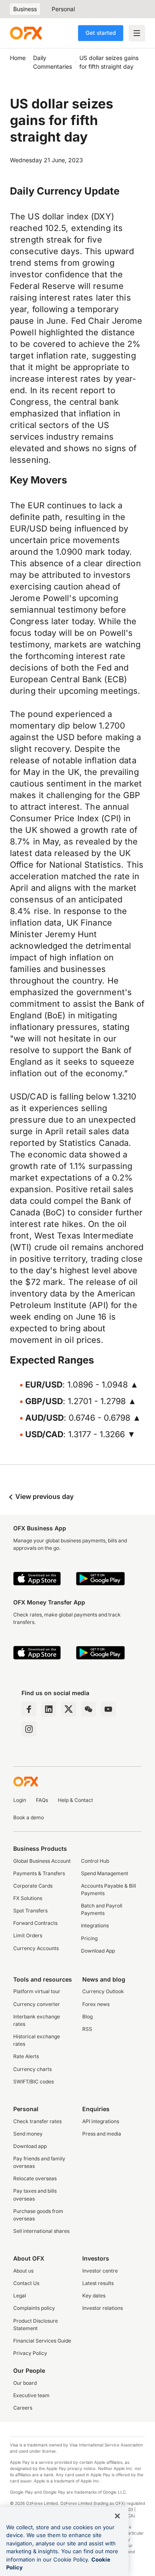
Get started (101, 33)
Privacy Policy (30, 2353)
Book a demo (29, 1817)
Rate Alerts (26, 2056)
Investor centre (100, 2271)
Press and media (102, 2134)
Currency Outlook (103, 1991)
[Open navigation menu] (137, 33)
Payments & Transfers (39, 1873)
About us (23, 2271)
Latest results (98, 2283)
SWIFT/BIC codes (33, 2082)
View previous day (44, 1496)
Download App (98, 1951)
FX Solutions (28, 1898)
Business (25, 9)
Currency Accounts (36, 1948)
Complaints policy (34, 2308)
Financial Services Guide (42, 2341)
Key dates (94, 2296)
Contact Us (26, 2283)
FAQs (42, 1800)
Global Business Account (42, 1861)
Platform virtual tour (37, 1991)
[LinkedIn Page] (49, 1709)
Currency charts (32, 2069)
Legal (20, 2296)
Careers (23, 2408)
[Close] (117, 2516)
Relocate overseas (35, 2178)
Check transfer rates (37, 2121)
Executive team (31, 2395)
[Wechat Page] (88, 1709)
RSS (87, 2029)
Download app (30, 2146)
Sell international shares (41, 2231)
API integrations (101, 2121)
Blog (87, 2017)
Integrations (95, 1925)
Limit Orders (28, 1935)
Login (20, 1800)
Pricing (89, 1938)
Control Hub (95, 1861)
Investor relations (103, 2308)
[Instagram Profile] (29, 1729)
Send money (28, 2134)
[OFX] (26, 33)
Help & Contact (75, 1800)
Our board (25, 2383)
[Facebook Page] (29, 1709)
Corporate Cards (33, 1886)
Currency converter (37, 2004)
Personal (63, 9)
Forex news (96, 2004)
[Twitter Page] (69, 1709)
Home (18, 58)
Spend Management (105, 1873)
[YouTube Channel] (108, 1709)
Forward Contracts (35, 1923)
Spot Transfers (30, 1911)
